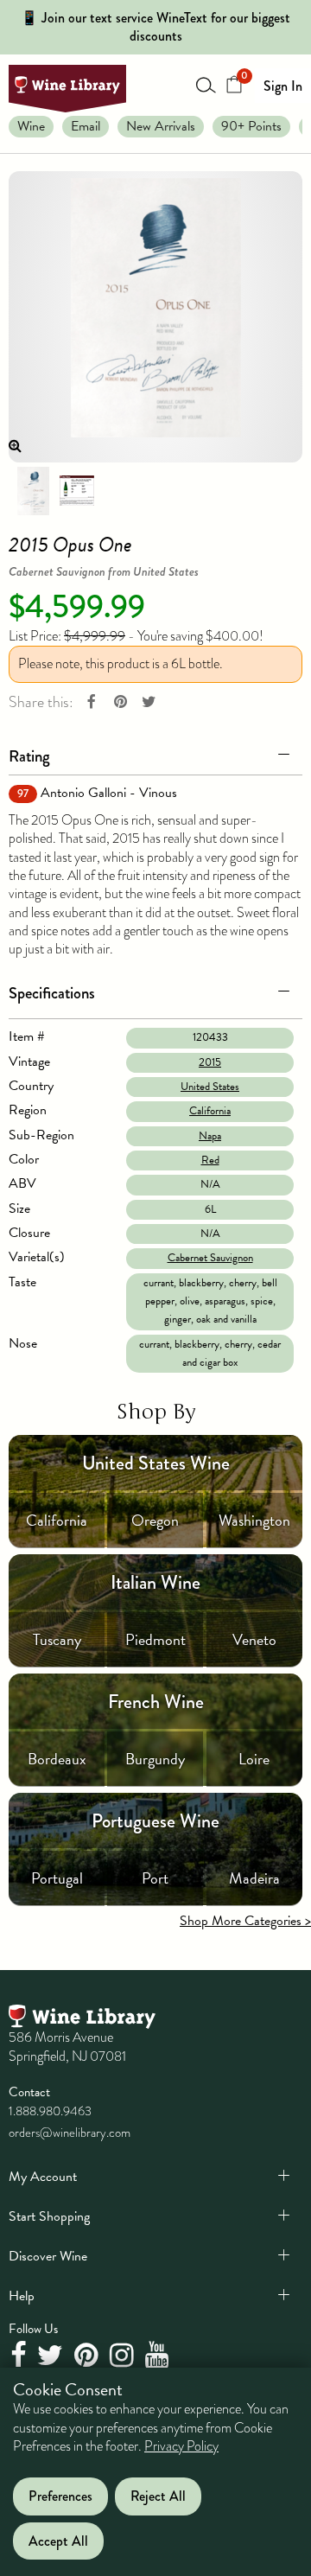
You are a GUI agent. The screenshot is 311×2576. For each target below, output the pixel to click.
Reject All (158, 2496)
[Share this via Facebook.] (92, 702)
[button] (155, 753)
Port (155, 1878)
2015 (210, 1062)
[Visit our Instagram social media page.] (124, 2356)
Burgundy (155, 1759)
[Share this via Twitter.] (149, 702)
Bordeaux (57, 1759)
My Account (43, 2177)
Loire (254, 1759)
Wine (31, 126)
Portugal (57, 1878)
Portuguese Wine (155, 1821)
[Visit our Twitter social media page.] (52, 2356)
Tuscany (57, 1639)
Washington (254, 1520)
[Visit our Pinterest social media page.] (89, 2356)
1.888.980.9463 (50, 2111)
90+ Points (251, 126)
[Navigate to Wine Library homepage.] (67, 89)
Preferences (60, 2496)
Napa (210, 1136)
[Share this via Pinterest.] (120, 702)
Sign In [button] (283, 86)
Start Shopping (49, 2216)
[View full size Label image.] (155, 317)
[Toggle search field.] (206, 85)
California (210, 1111)
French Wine (156, 1702)
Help (22, 2296)
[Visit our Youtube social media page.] (159, 2356)
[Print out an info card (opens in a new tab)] (77, 489)
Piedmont (155, 1639)
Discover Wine (48, 2256)
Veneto (254, 1639)
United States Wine (156, 1463)
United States (210, 1087)
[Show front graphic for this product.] (33, 489)
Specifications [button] (52, 993)
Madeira (254, 1878)
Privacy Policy (181, 2446)
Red (210, 1160)
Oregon (155, 1520)
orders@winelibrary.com (70, 2133)
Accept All (58, 2541)
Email (86, 126)
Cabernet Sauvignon (210, 1258)
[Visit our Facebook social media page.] (20, 2356)
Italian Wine (155, 1582)
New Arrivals (161, 126)
